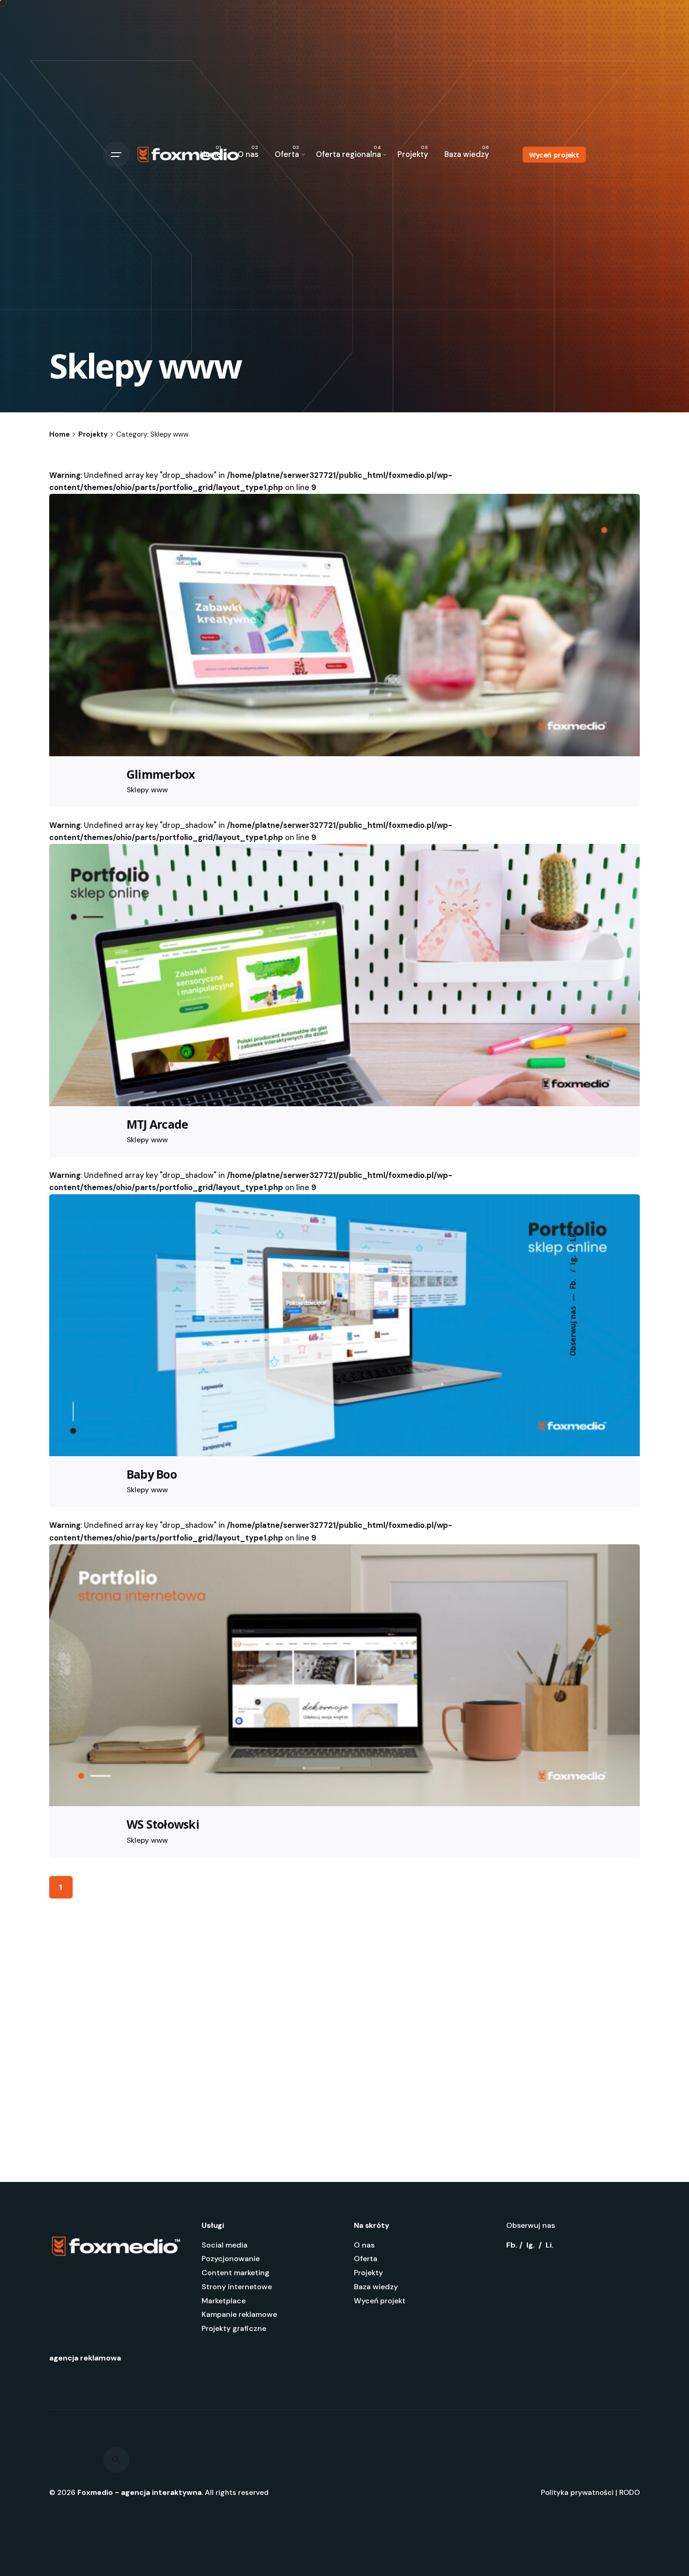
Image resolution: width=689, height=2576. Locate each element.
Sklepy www (147, 790)
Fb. (573, 1283)
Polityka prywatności (577, 2493)
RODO (629, 2493)
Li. (550, 2245)
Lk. (573, 1236)
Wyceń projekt (554, 155)
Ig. (573, 1259)
